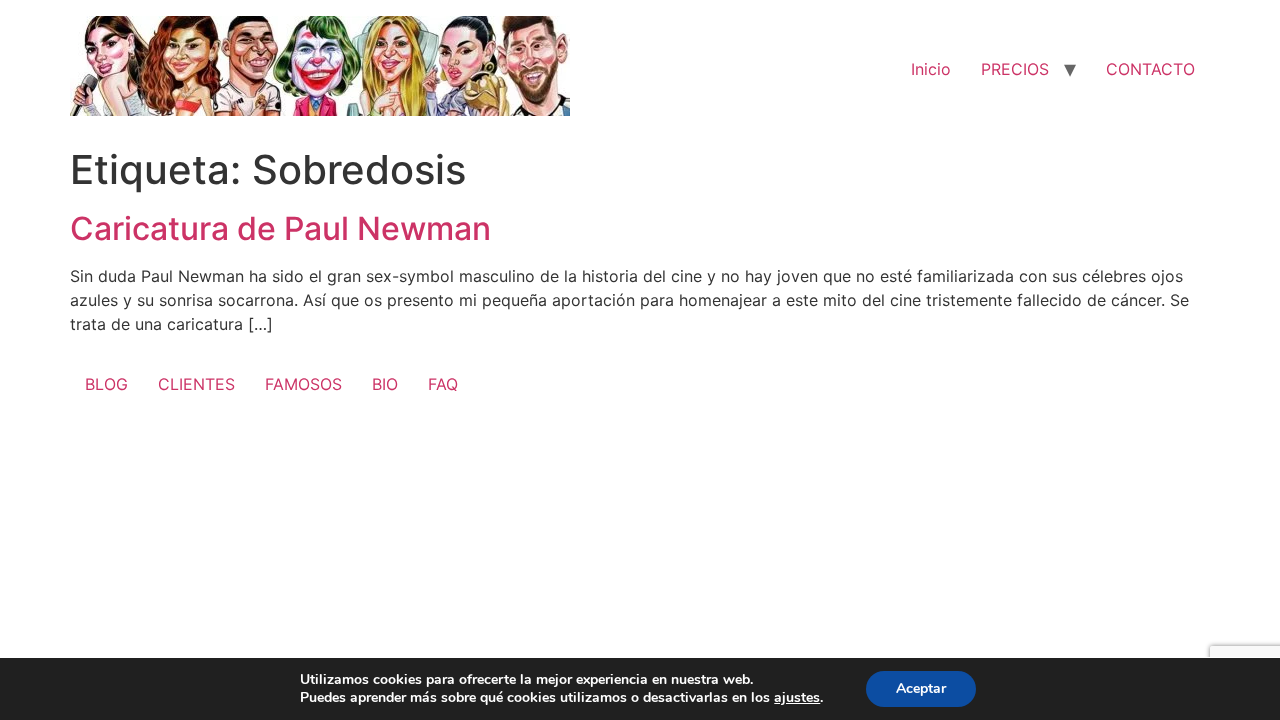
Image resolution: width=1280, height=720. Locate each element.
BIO (385, 384)
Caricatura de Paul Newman (280, 228)
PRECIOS (1015, 69)
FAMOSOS (303, 384)
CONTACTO (1150, 69)
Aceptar (921, 688)
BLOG (106, 384)
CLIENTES (196, 384)
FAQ (443, 384)
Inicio (931, 69)
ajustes (797, 698)
